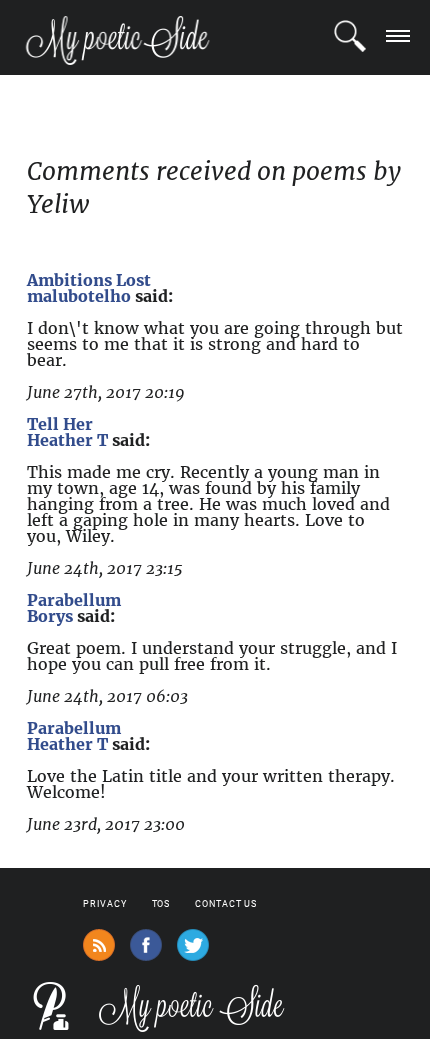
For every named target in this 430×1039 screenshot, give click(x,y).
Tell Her (60, 424)
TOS (161, 904)
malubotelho (79, 296)
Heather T (67, 440)
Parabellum (74, 600)
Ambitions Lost (89, 280)
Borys (50, 616)
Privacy (104, 904)
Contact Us (226, 904)
